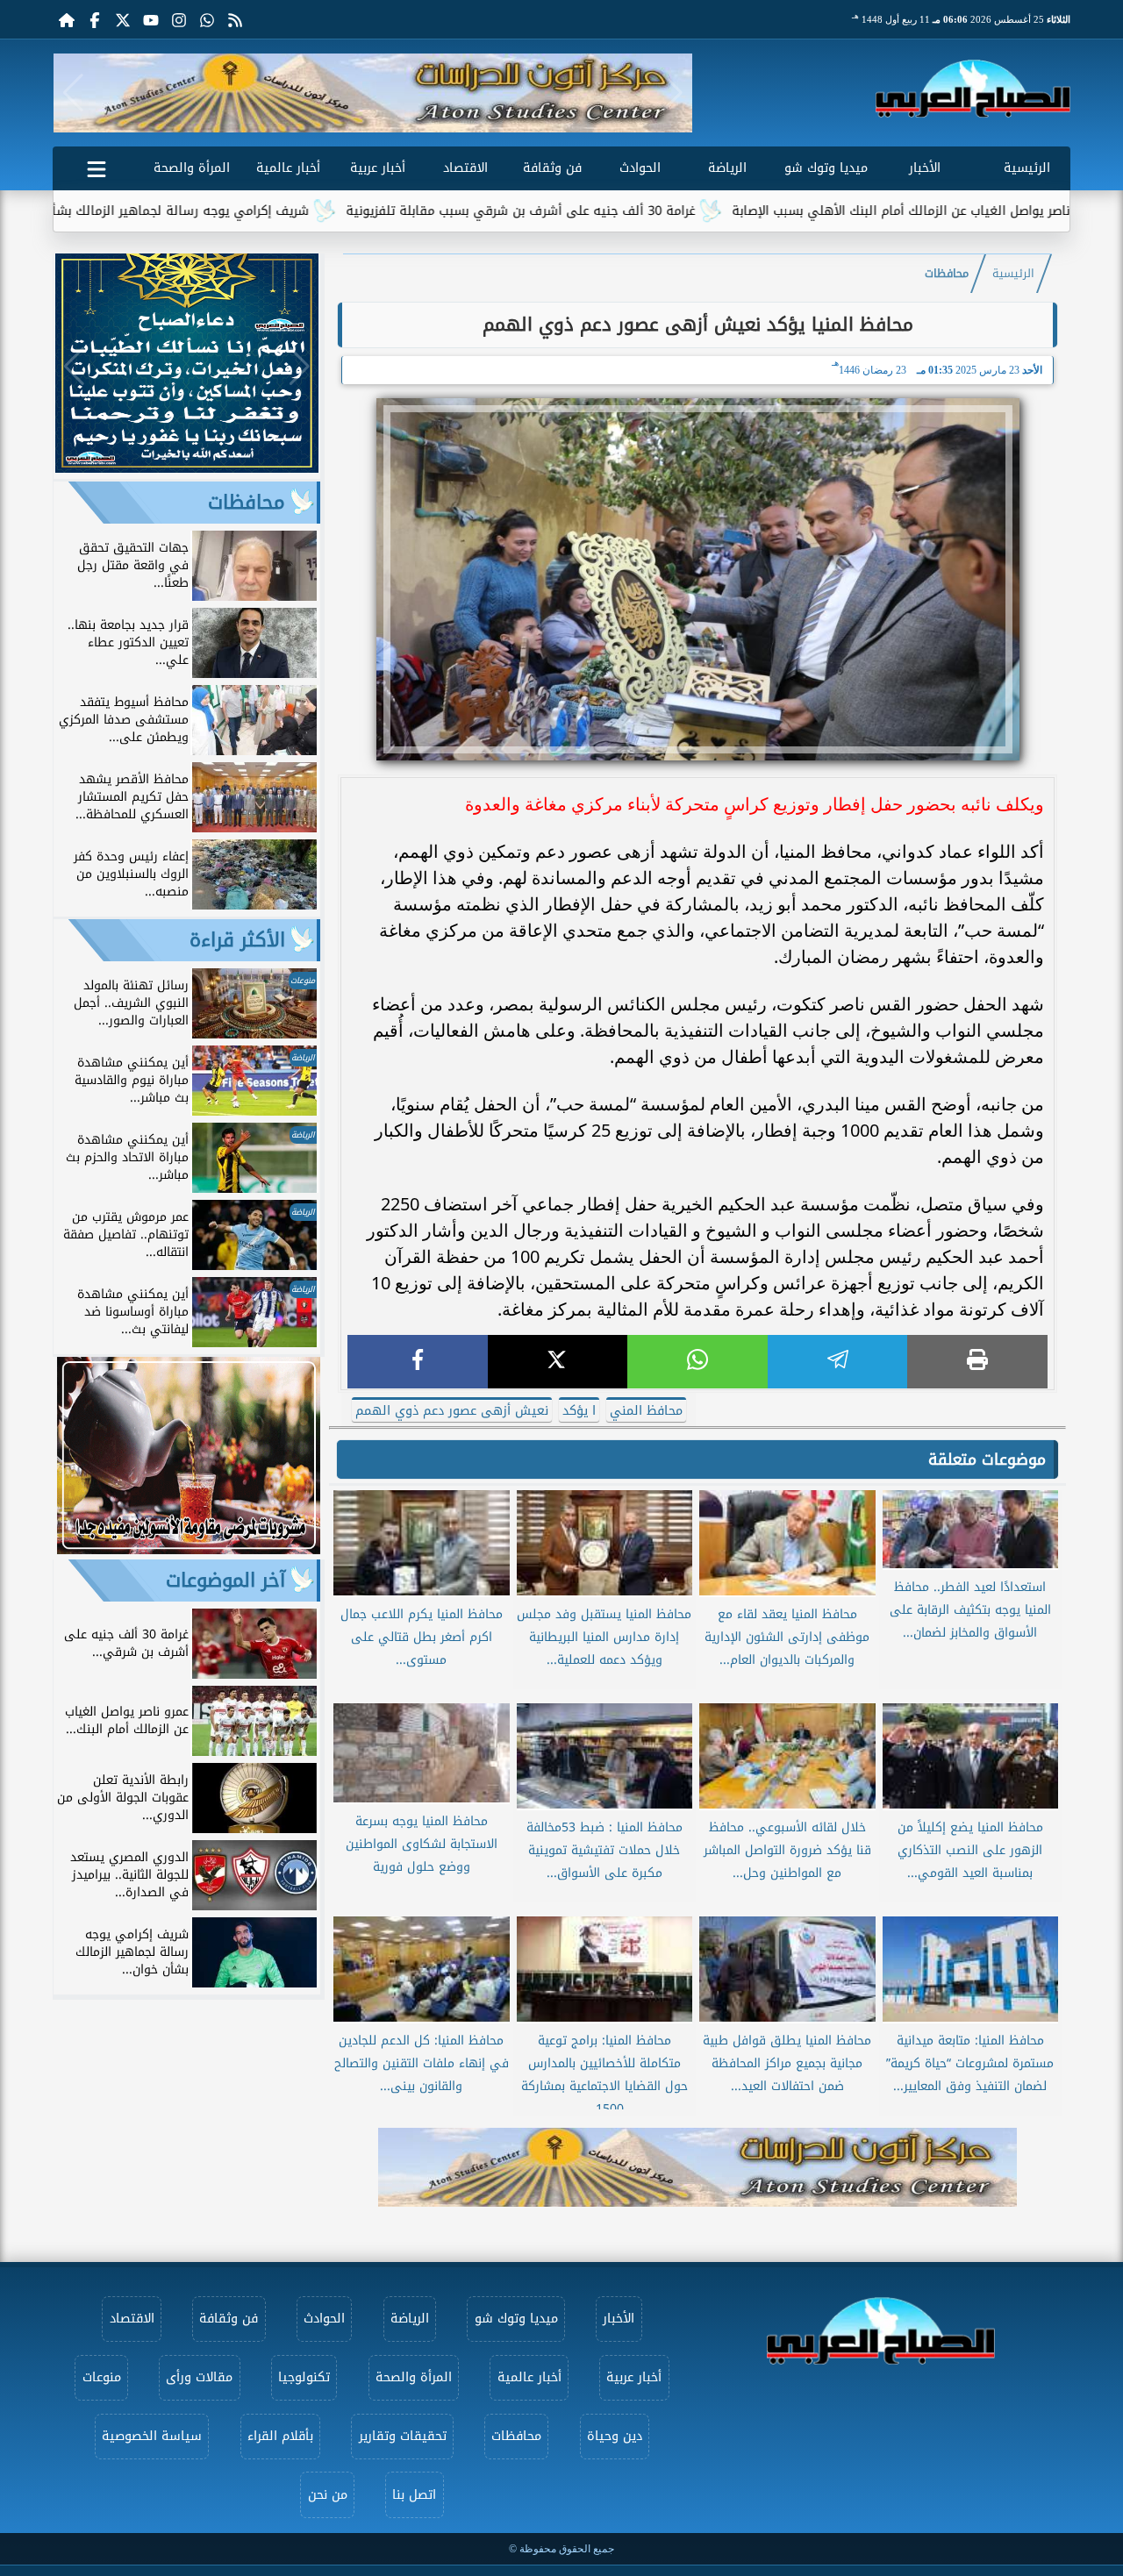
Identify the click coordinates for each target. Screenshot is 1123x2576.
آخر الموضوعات (225, 1581)
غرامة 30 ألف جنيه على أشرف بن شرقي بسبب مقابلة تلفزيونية (615, 211)
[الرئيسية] (67, 19)
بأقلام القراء (280, 2436)
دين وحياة (615, 2436)
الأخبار (925, 168)
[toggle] (97, 166)
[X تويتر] (123, 19)
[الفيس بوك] (95, 19)
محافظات (947, 274)
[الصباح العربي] (973, 89)
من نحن (328, 2495)
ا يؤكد (579, 1411)
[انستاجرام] (179, 19)
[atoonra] (697, 2167)
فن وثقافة (552, 168)
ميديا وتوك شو (826, 168)
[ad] (187, 468)
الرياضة (727, 168)
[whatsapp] (697, 1362)
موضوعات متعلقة (987, 1459)
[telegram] (838, 1362)
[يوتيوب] (151, 19)
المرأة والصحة (192, 168)
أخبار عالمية (288, 168)
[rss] (235, 19)
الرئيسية (1027, 168)
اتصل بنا (414, 2495)
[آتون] (373, 93)
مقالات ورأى (199, 2377)
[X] (558, 1362)
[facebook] (418, 1362)
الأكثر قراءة (237, 940)
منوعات (102, 2377)
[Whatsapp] (207, 19)
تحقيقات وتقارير (403, 2436)
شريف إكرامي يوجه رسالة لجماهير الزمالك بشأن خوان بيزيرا (240, 211)
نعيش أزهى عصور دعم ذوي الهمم (452, 1411)
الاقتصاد (465, 168)
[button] (73, 93)
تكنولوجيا (304, 2377)
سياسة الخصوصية (152, 2436)
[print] (977, 1362)
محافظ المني (646, 1411)
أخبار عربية (378, 168)
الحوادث (640, 168)
